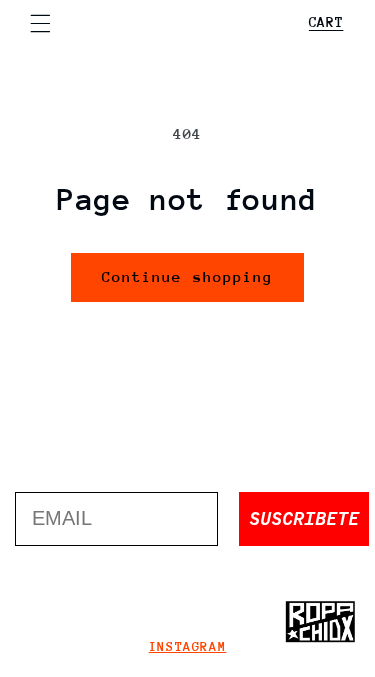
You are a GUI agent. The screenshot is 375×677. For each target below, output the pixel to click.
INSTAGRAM (188, 646)
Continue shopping (187, 276)
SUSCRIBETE (304, 518)
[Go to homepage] (320, 622)
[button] (40, 23)
